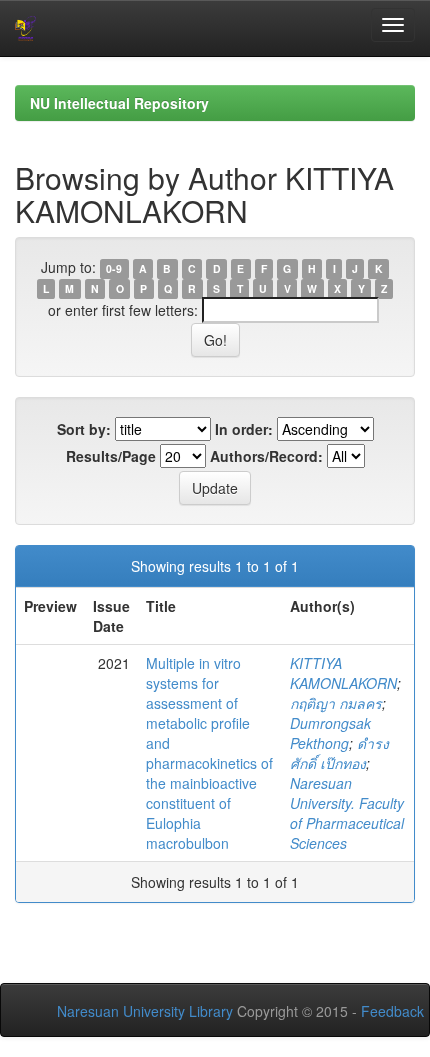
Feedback (392, 1011)
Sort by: (84, 429)
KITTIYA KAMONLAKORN (343, 673)
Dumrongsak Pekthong (330, 733)
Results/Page (111, 456)
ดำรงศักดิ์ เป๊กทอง (339, 753)
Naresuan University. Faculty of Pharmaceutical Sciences (347, 813)
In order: (244, 429)
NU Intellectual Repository (119, 103)
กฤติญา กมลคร (336, 703)
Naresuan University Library (145, 1011)
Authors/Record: (266, 456)
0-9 (114, 268)
